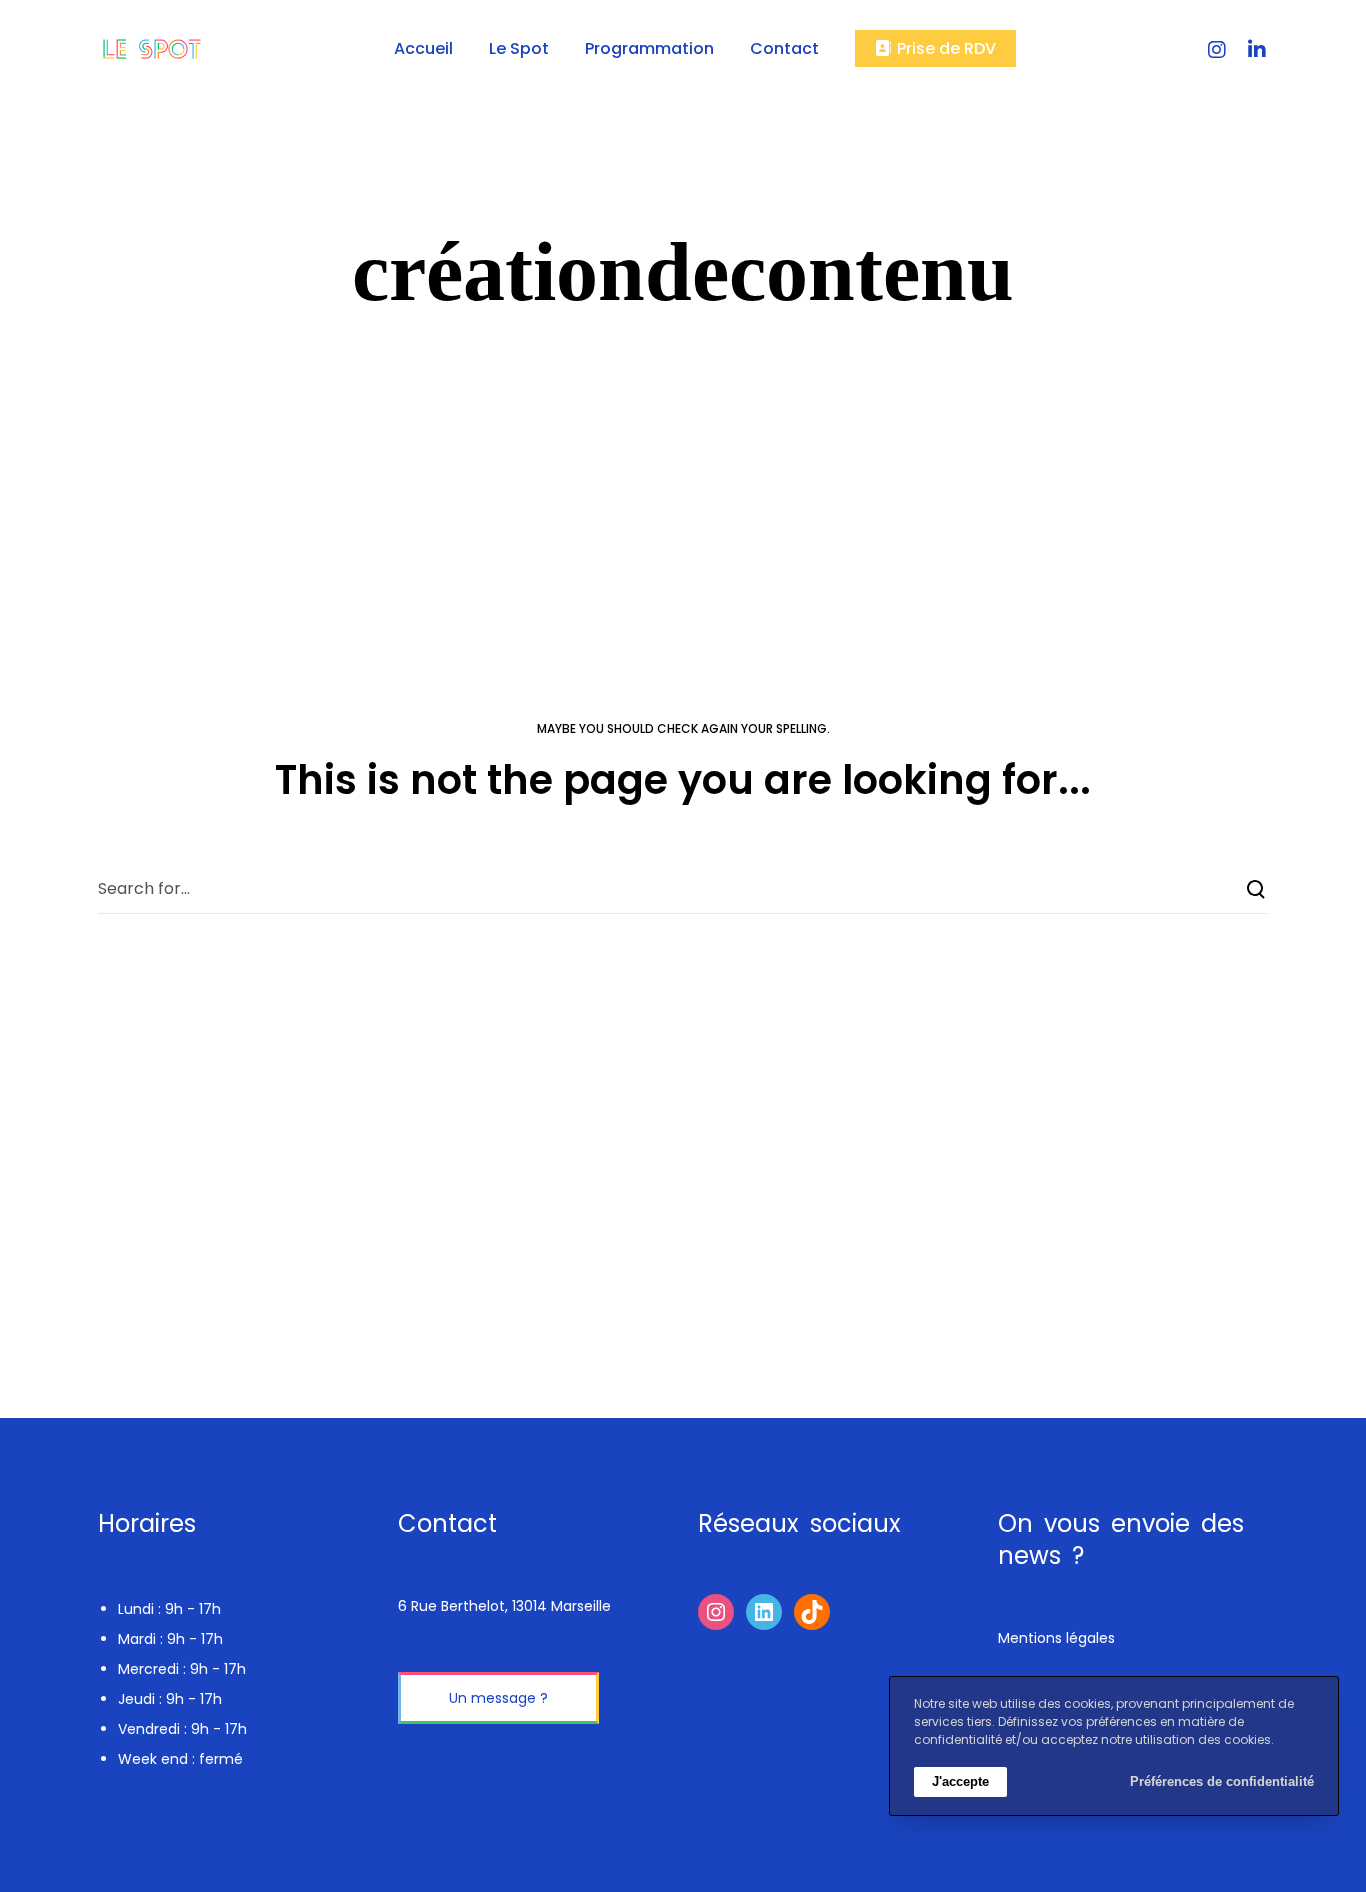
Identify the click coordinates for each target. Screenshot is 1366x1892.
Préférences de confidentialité (1222, 1781)
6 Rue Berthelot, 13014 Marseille (504, 1606)
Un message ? (498, 1698)
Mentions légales (1056, 1638)
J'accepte (960, 1781)
